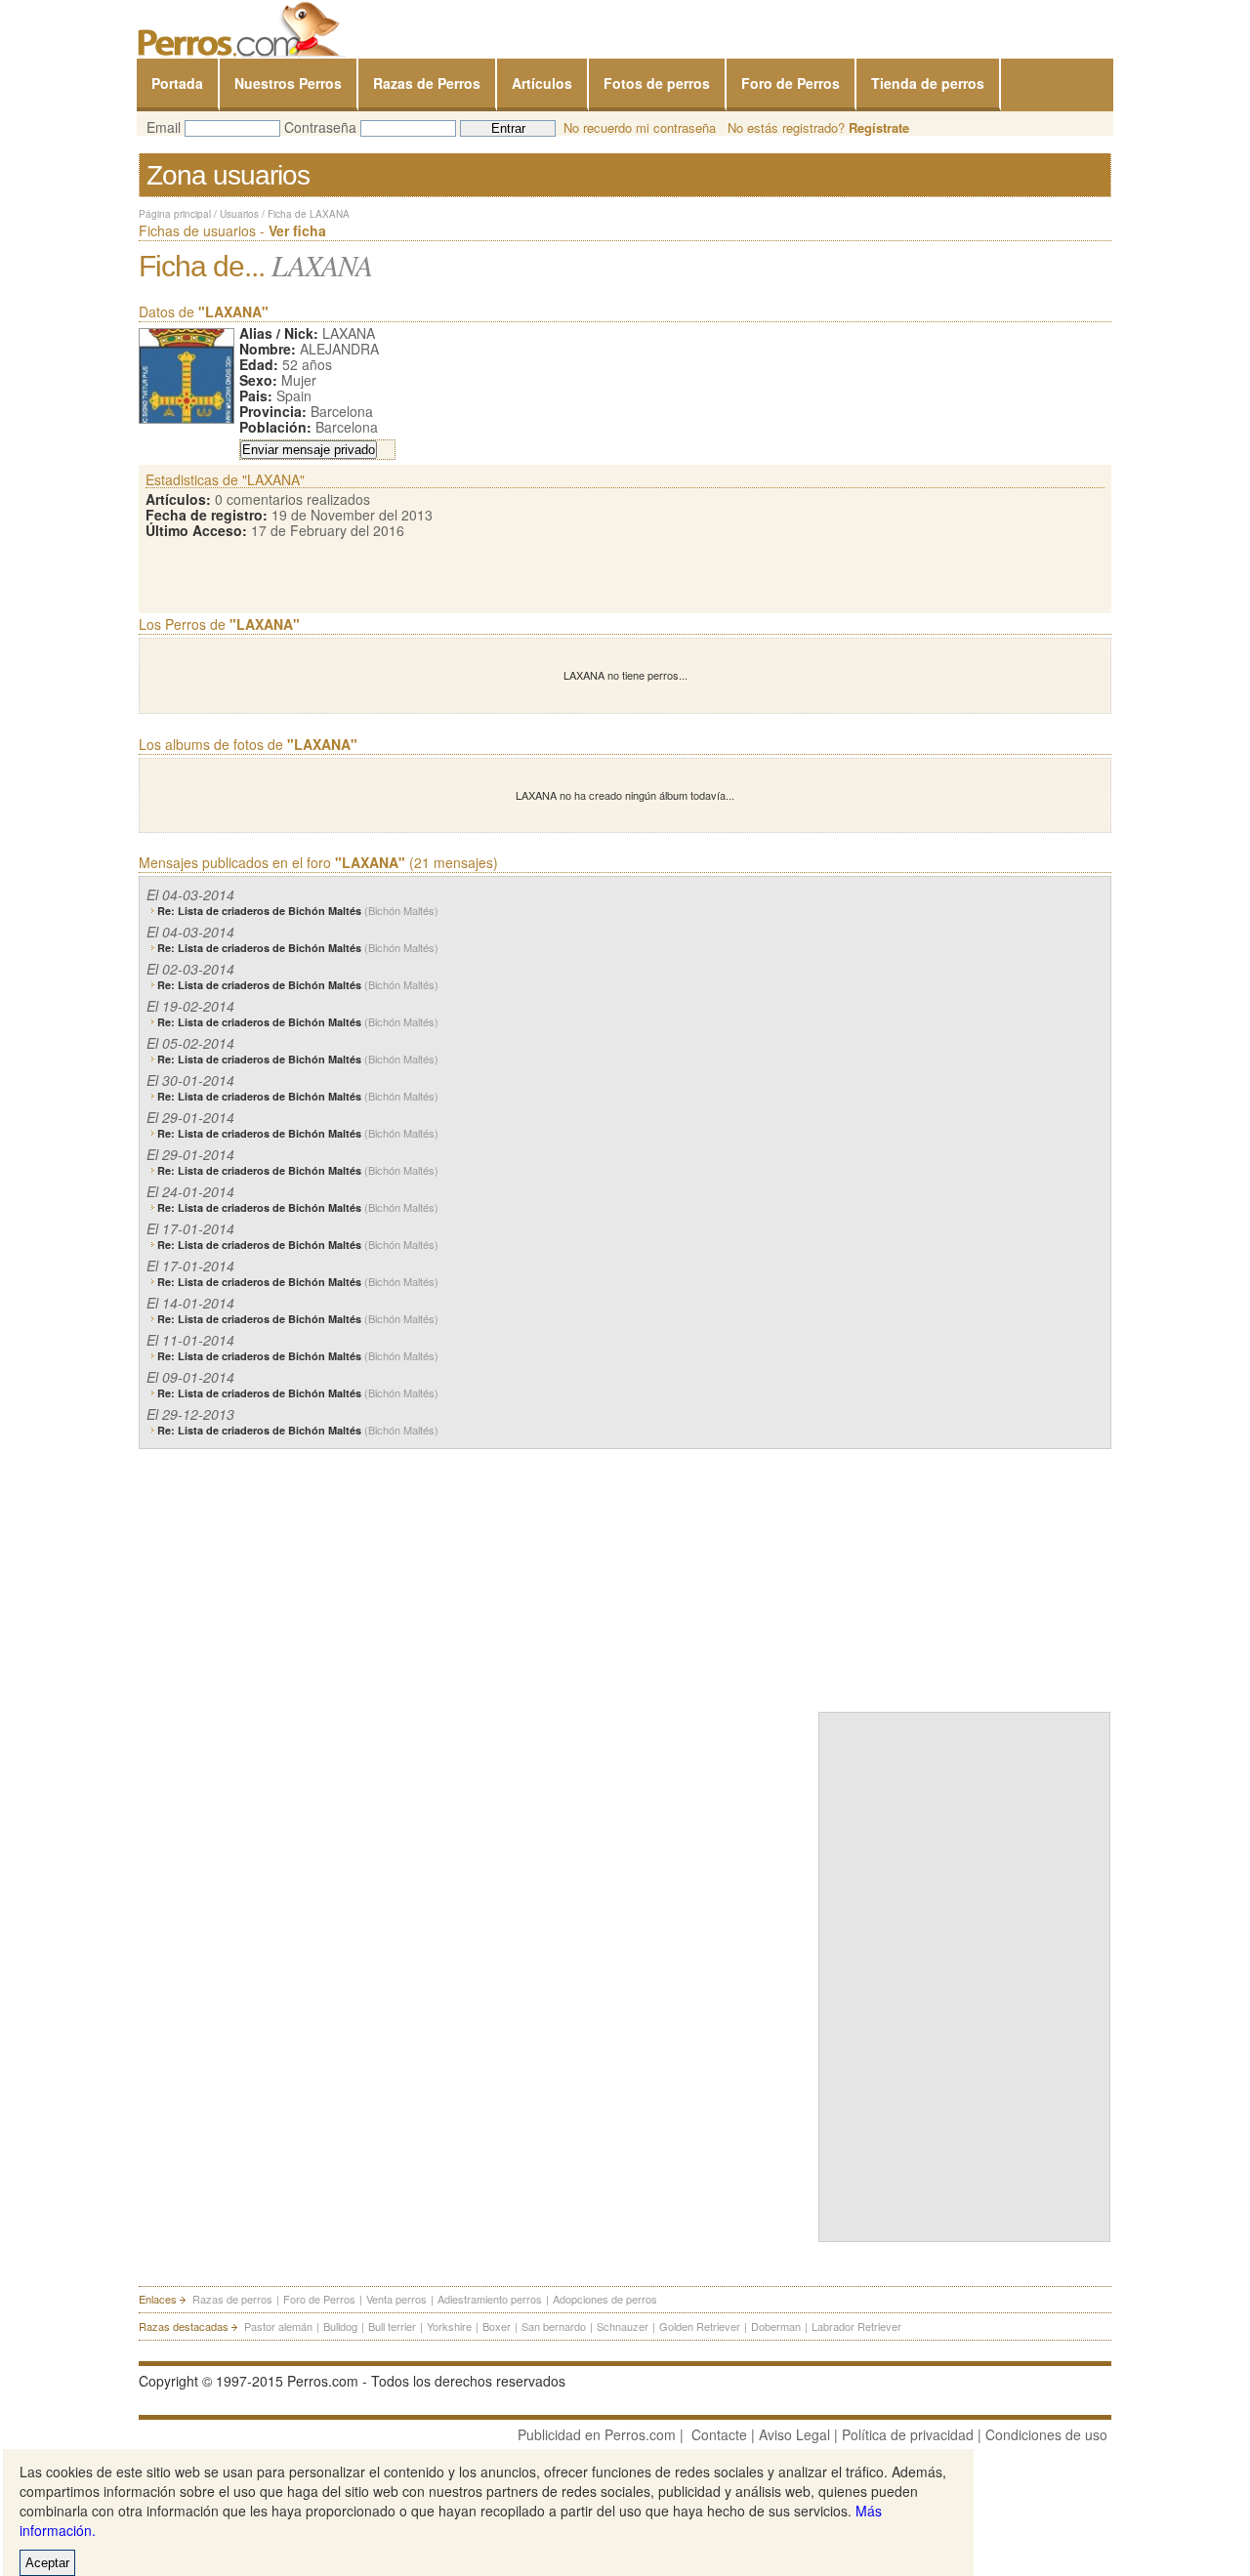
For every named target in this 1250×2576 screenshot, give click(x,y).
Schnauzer (623, 2326)
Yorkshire (449, 2326)
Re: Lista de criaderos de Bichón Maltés (298, 911)
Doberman (776, 2326)
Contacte (719, 2434)
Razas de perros (232, 2299)
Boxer (497, 2326)
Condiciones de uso (1046, 2434)
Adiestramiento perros (490, 2299)
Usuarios (239, 214)
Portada (177, 83)
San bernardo (554, 2326)
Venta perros (396, 2299)
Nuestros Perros (288, 83)
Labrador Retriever (856, 2326)
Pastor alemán (278, 2326)
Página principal (175, 214)
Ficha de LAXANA (309, 214)
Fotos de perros (657, 83)
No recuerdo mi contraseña (640, 127)
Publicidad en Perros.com (597, 2434)
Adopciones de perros (605, 2299)
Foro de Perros (791, 83)
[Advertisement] (965, 1576)
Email (164, 127)
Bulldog (340, 2326)
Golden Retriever (700, 2326)
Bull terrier (392, 2326)
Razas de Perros (427, 83)
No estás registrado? (818, 127)
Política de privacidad (908, 2434)
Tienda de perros (928, 83)
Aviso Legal (794, 2434)
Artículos (542, 83)
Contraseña (320, 127)
